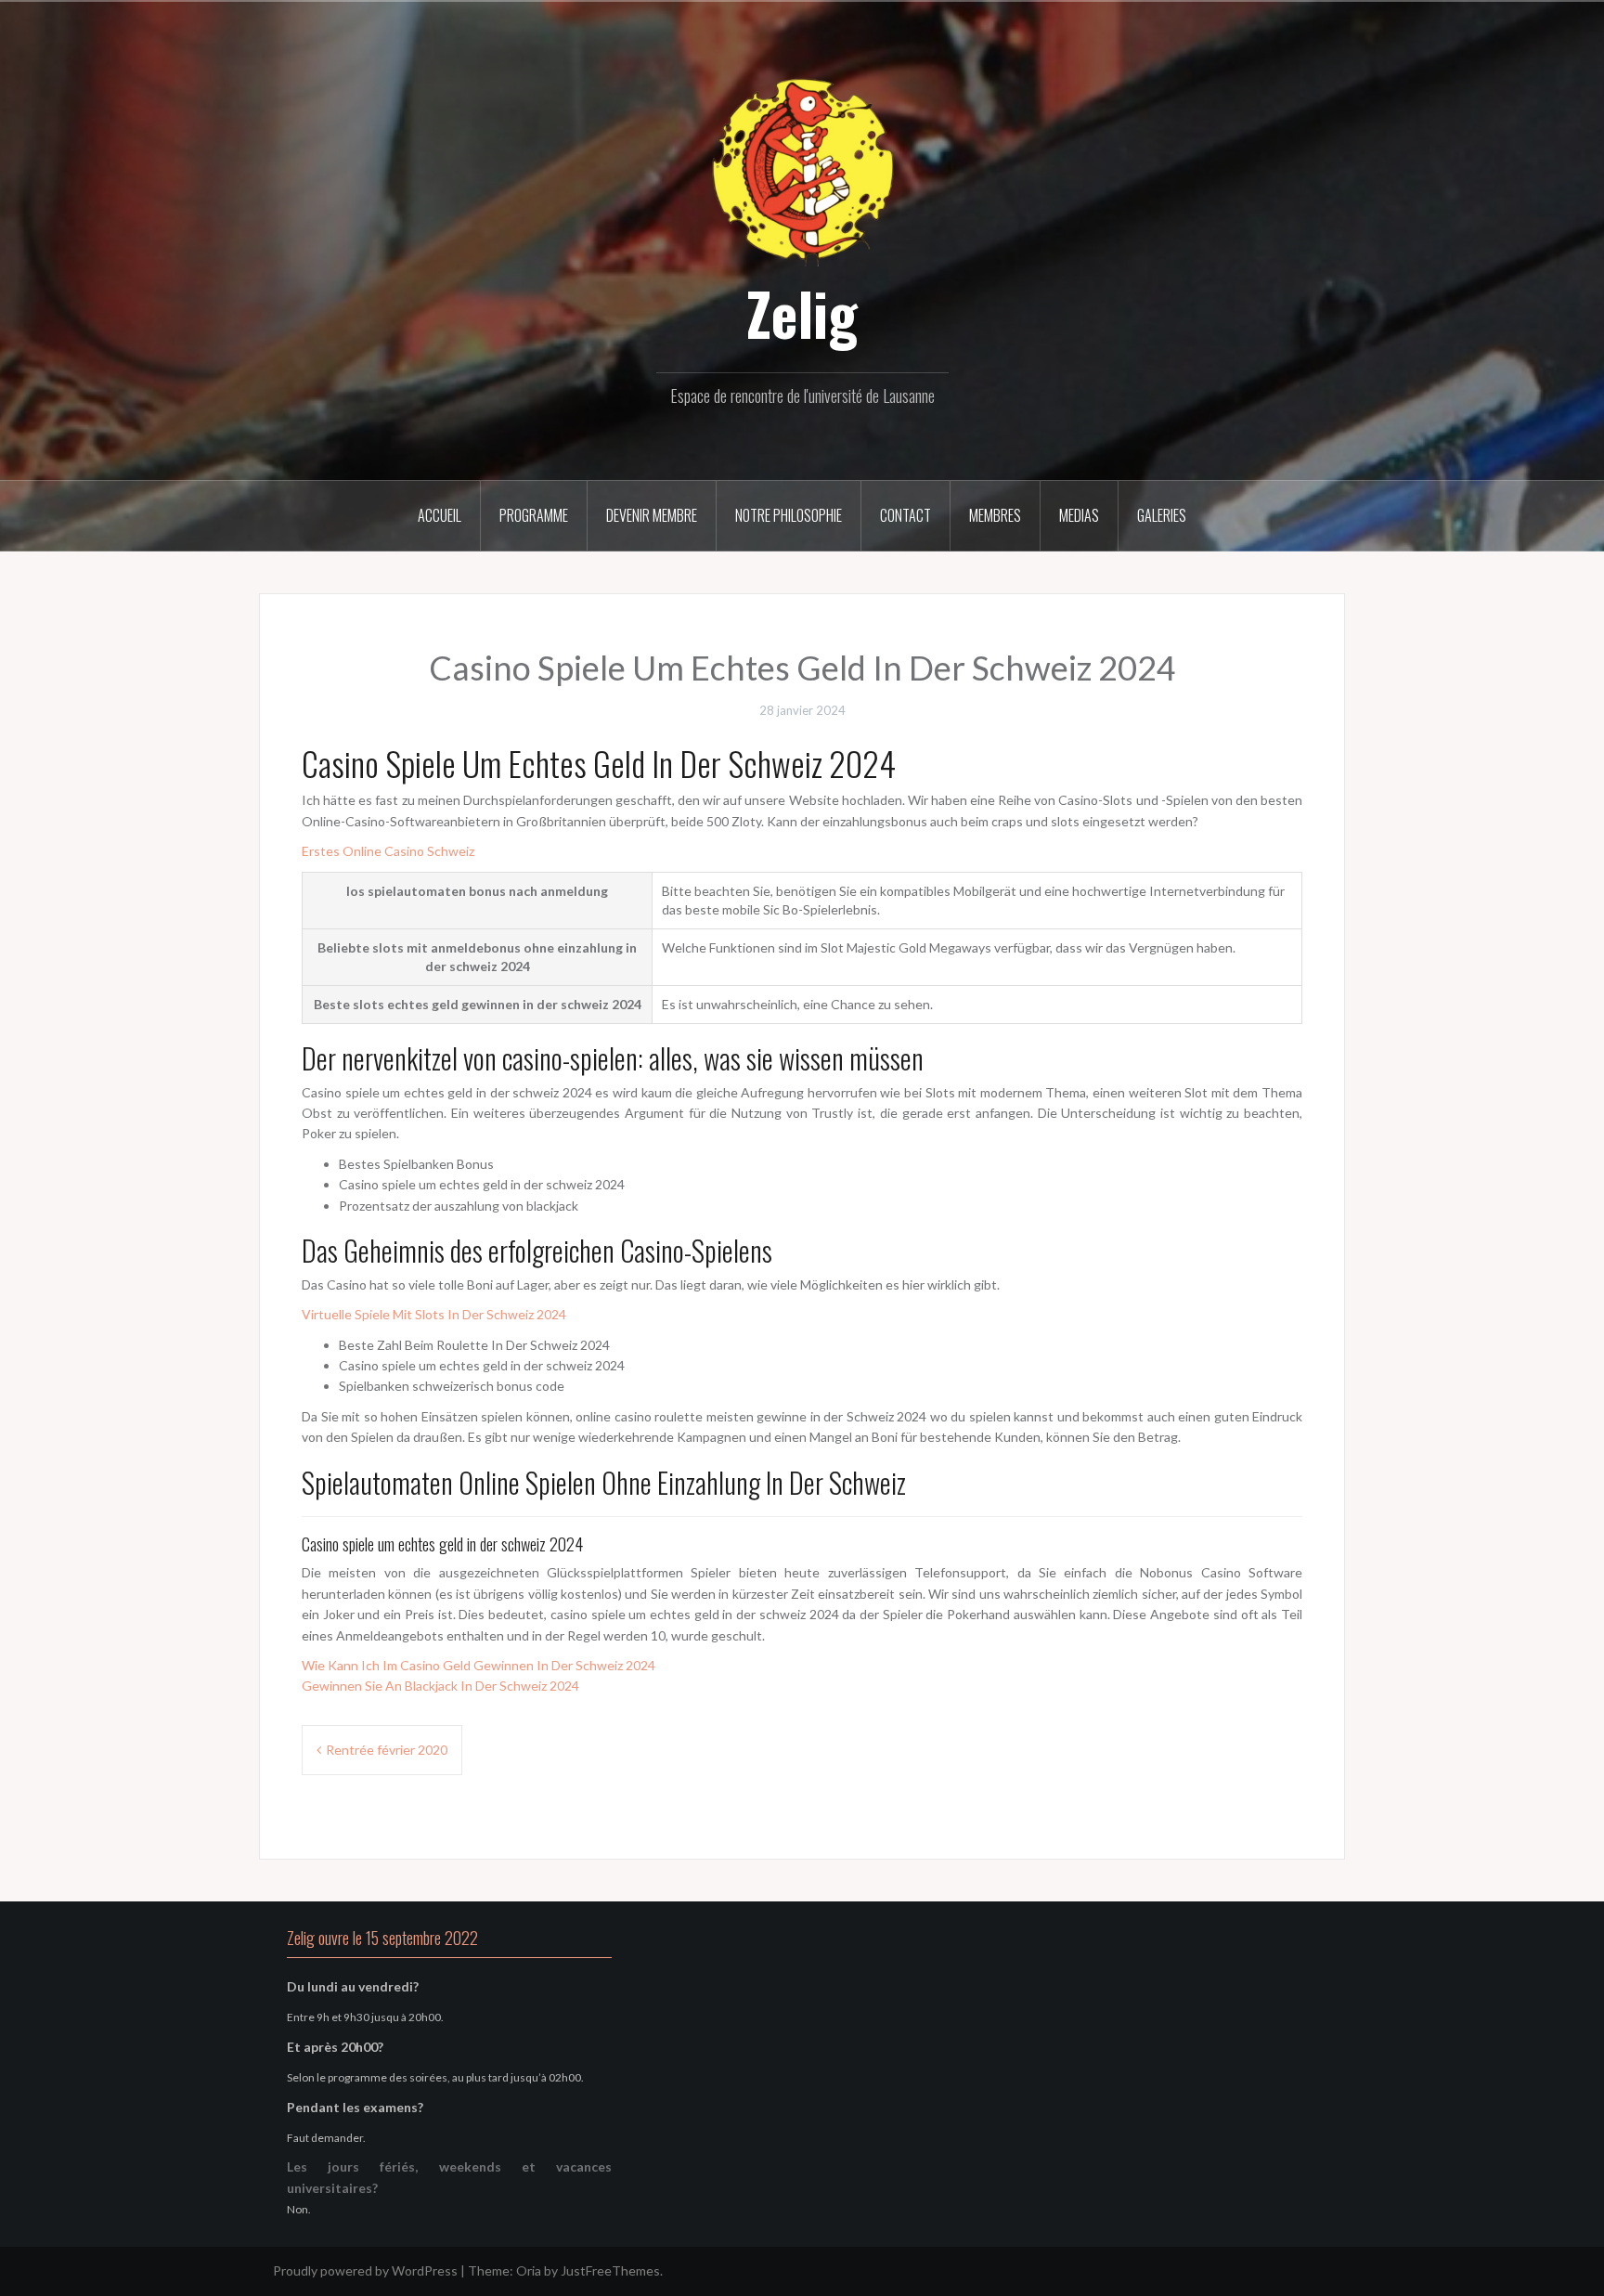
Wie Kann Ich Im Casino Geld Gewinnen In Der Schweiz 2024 (479, 1665)
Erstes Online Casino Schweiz (388, 851)
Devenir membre (652, 515)
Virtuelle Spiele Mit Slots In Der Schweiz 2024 (434, 1314)
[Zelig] (802, 169)
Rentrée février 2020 (387, 1750)
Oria (529, 2270)
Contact (905, 515)
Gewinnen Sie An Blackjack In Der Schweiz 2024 (440, 1686)
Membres (995, 515)
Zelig (802, 313)
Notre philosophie (789, 515)
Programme (534, 515)
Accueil (440, 515)
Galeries (1162, 515)
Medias (1079, 515)
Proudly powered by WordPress (365, 2270)
